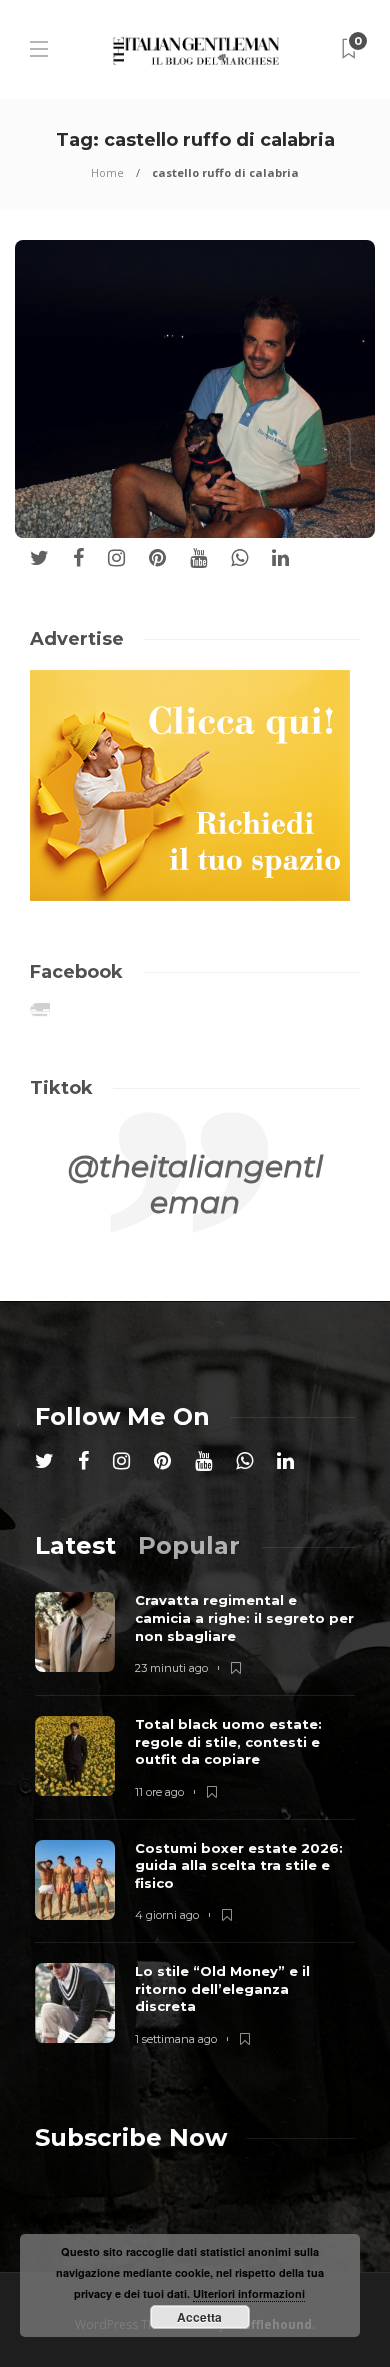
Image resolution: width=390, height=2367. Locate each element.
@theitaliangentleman (195, 1184)
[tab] (75, 1545)
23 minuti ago (171, 1668)
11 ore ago (159, 1792)
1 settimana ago (176, 2039)
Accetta (199, 2317)
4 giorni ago (167, 1915)
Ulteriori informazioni (249, 2293)
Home (107, 172)
